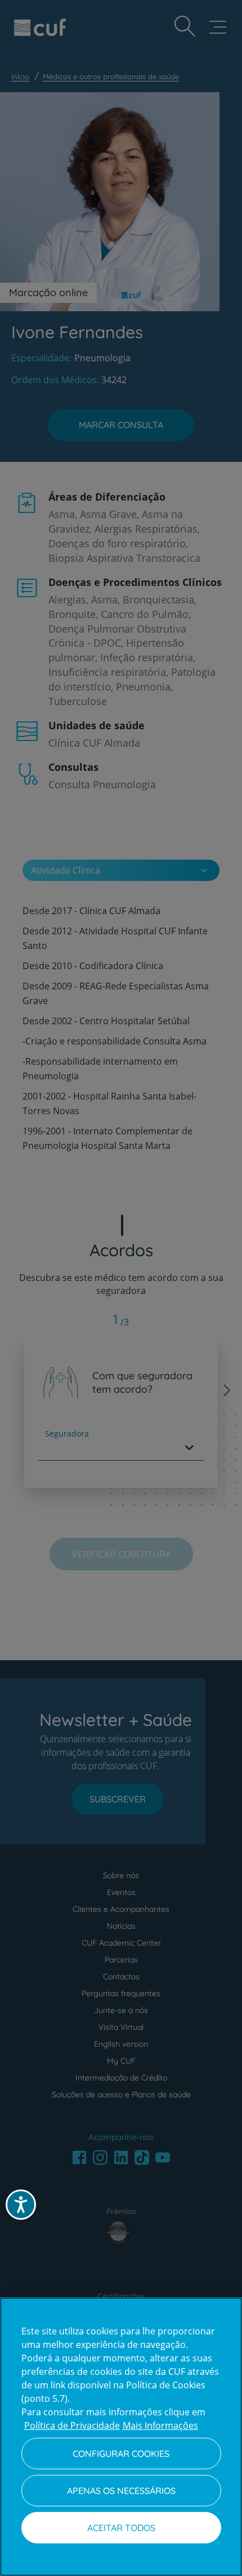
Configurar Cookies (121, 2454)
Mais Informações (160, 2425)
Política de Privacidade (72, 2425)
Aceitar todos (121, 2528)
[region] (121, 2437)
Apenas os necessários (121, 2491)
